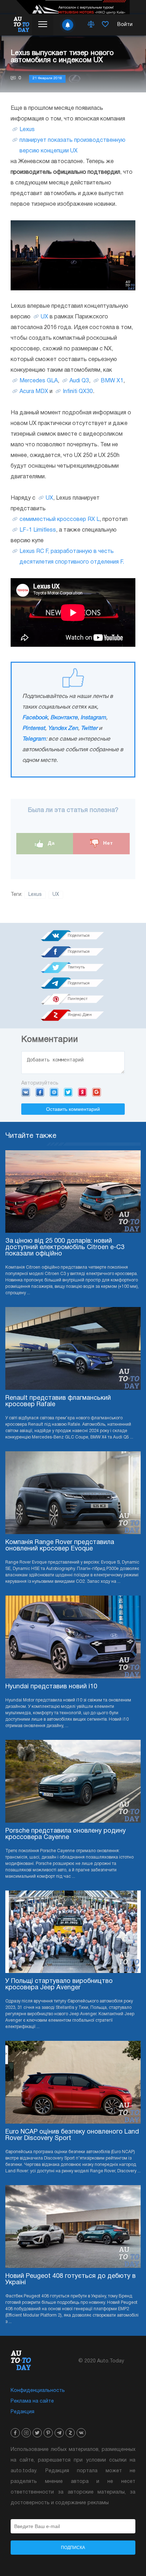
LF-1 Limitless (38, 530)
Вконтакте (64, 718)
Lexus (27, 130)
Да (50, 843)
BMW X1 (112, 381)
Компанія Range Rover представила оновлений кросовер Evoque (60, 1546)
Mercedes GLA (39, 381)
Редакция (23, 2412)
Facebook (35, 718)
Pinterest (34, 728)
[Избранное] (105, 25)
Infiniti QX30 (78, 392)
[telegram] (59, 2433)
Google (97, 1092)
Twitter (89, 728)
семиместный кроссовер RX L (60, 520)
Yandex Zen (63, 728)
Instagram (93, 718)
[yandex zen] (70, 2433)
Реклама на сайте (32, 2401)
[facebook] (15, 2433)
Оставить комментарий (73, 1109)
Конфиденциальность (38, 2391)
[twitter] (37, 2433)
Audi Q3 (79, 381)
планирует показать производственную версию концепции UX (72, 146)
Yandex (82, 1092)
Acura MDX (34, 392)
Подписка (73, 2548)
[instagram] (26, 2433)
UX (44, 317)
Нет (107, 843)
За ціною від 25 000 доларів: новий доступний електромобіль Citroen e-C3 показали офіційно (65, 1247)
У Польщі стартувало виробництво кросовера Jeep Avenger (59, 1985)
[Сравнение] (91, 25)
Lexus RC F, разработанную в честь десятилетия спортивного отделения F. (72, 557)
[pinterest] (48, 2433)
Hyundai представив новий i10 (51, 1687)
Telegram (34, 739)
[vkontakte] (81, 2433)
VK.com (26, 1092)
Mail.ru (54, 1092)
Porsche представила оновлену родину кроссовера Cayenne (66, 1834)
